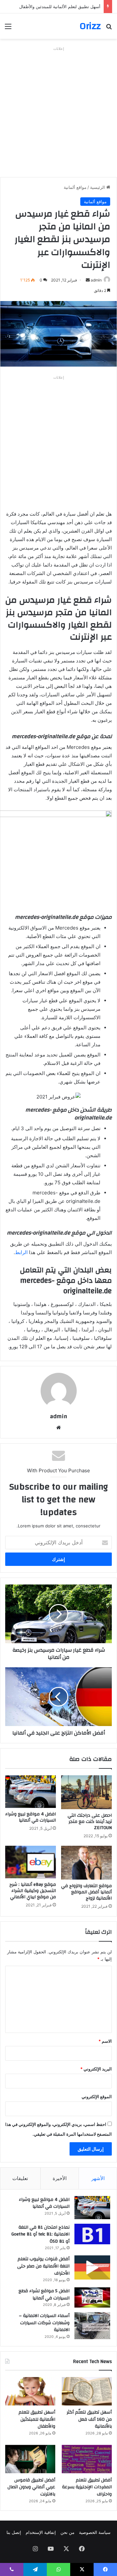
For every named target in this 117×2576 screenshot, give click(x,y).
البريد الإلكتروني (96, 2069)
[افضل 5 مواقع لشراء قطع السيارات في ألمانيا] (92, 2297)
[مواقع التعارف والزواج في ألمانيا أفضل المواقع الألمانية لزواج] (86, 1863)
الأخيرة (60, 2178)
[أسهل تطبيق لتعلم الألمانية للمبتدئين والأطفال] (30, 2391)
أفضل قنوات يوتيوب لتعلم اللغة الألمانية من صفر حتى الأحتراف (43, 2266)
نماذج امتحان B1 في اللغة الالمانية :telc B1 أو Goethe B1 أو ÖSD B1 (40, 2234)
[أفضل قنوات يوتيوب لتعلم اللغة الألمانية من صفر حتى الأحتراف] (92, 2267)
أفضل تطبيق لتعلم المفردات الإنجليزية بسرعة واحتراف (87, 2487)
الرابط (21, 1252)
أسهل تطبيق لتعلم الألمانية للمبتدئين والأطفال (37, 2419)
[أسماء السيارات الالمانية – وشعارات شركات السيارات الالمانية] (92, 2326)
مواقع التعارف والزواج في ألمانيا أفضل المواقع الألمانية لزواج (86, 1892)
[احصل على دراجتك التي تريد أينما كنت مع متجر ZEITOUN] (86, 1792)
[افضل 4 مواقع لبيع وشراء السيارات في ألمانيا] (31, 1792)
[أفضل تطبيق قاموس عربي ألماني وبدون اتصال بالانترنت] (30, 2459)
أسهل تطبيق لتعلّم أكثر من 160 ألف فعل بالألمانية (89, 2419)
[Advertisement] (58, 112)
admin (96, 280)
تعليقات (20, 2178)
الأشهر (98, 2178)
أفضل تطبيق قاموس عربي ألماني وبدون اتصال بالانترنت (31, 2487)
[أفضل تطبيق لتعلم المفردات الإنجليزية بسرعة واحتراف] (87, 2459)
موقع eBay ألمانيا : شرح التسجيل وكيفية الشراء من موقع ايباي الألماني (33, 1891)
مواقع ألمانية (75, 187)
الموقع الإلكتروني (97, 2097)
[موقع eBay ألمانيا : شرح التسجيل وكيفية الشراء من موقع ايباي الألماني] (31, 1862)
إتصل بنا (14, 2532)
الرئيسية (98, 187)
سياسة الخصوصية (95, 2532)
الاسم (105, 2041)
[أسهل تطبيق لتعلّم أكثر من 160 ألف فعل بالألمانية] (87, 2391)
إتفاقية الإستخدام (41, 2532)
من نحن (67, 2532)
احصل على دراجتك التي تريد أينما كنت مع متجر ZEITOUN (90, 1822)
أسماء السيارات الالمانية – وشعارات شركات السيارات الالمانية (44, 2323)
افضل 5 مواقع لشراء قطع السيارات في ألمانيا (44, 2295)
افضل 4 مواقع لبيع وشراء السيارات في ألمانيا (31, 1817)
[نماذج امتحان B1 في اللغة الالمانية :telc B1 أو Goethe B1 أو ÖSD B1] (92, 2234)
